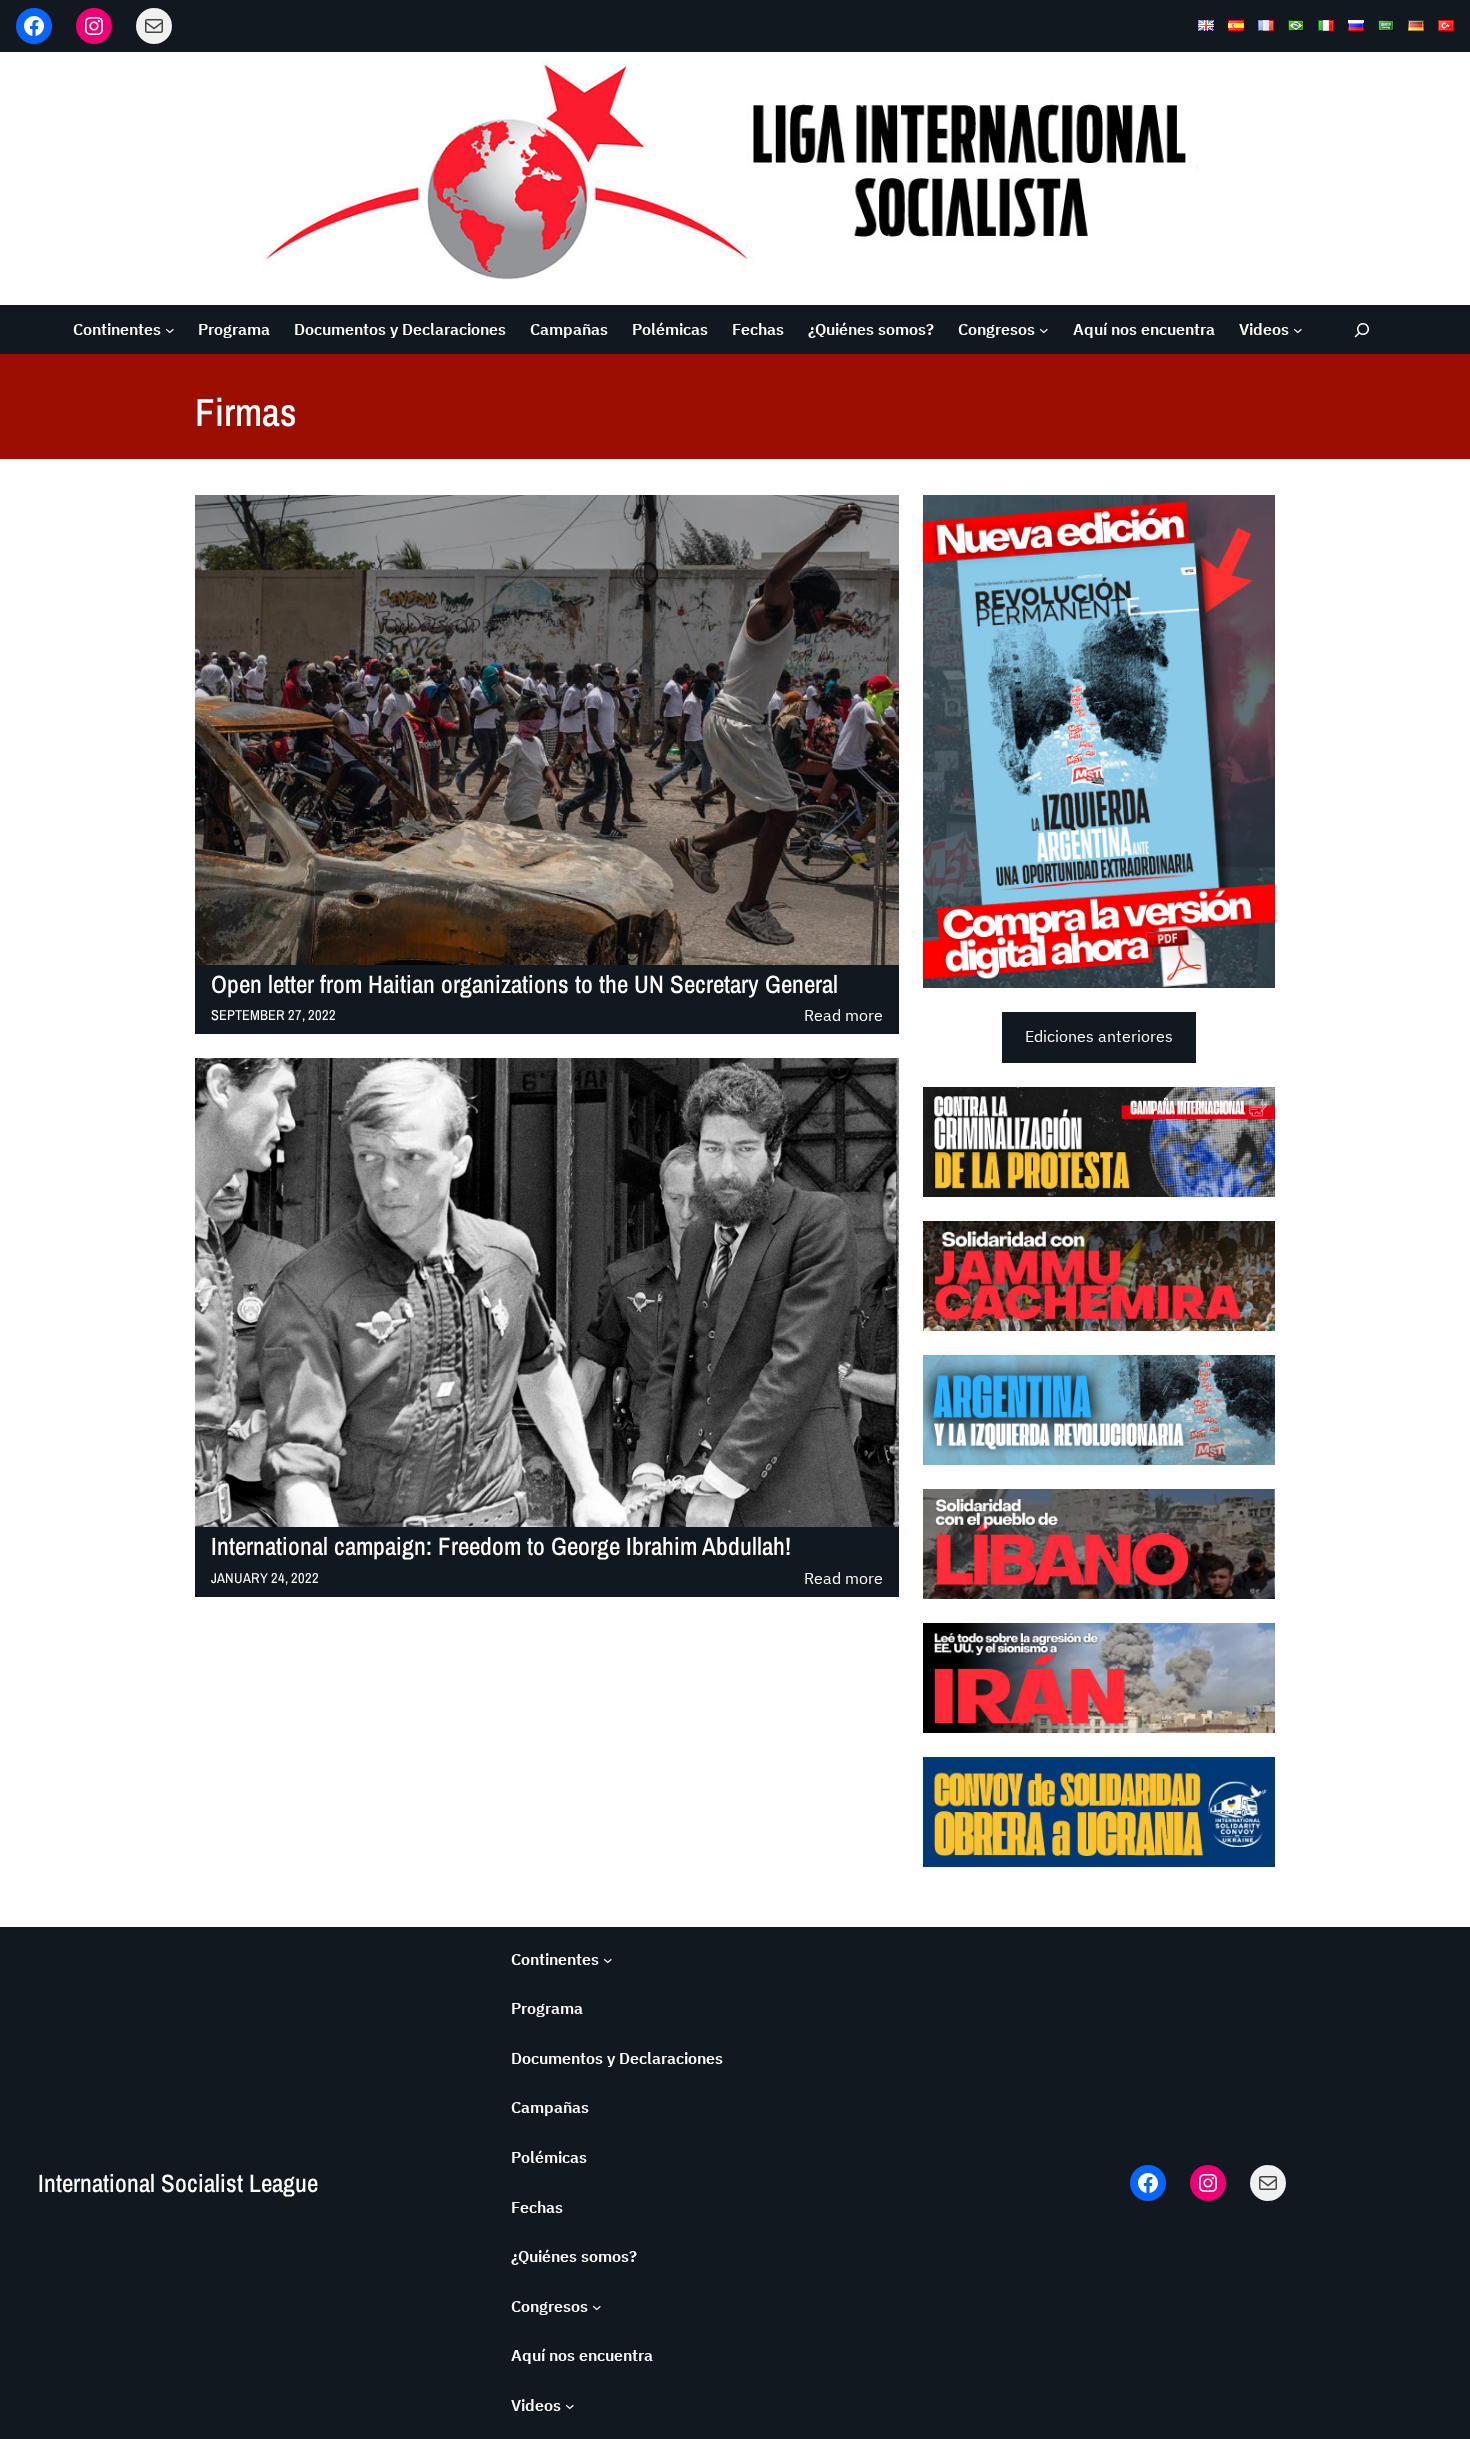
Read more (843, 1016)
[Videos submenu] (1298, 330)
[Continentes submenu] (170, 330)
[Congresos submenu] (1044, 330)
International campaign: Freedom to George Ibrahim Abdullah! (501, 1546)
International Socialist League (178, 2183)
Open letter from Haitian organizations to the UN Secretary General (524, 984)
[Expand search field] (1362, 329)
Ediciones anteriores (1099, 1036)
